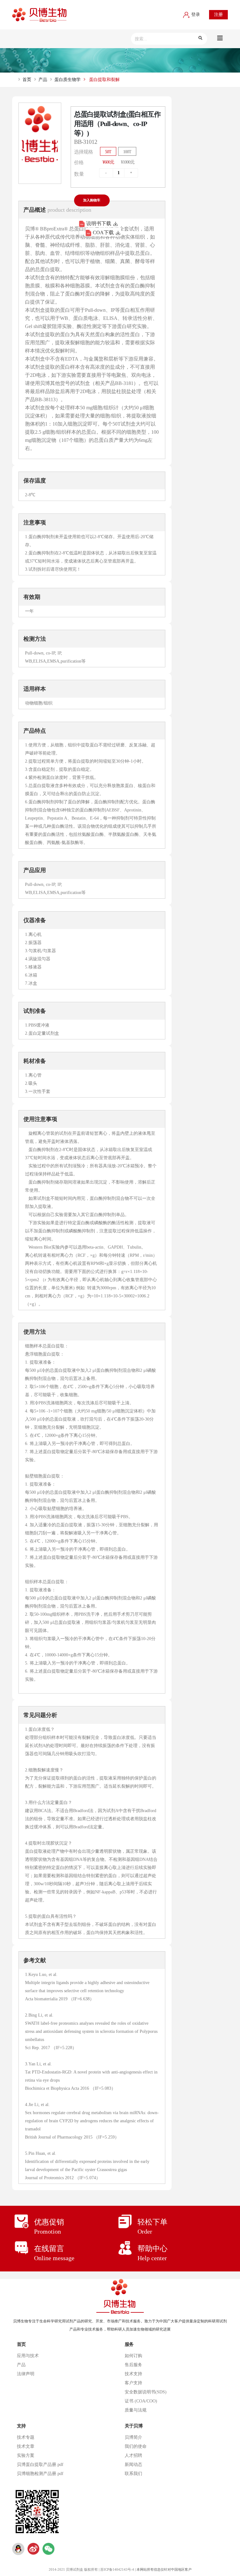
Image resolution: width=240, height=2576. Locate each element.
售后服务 (133, 2365)
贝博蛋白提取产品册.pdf (40, 2465)
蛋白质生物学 (67, 80)
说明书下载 (99, 223)
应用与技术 (28, 2356)
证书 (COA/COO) (141, 2401)
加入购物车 (92, 200)
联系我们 (133, 2474)
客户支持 (133, 2383)
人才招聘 (133, 2455)
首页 (27, 80)
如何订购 (133, 2356)
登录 (195, 15)
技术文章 (26, 2446)
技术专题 (26, 2437)
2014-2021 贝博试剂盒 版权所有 (73, 2569)
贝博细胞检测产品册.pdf (40, 2474)
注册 (218, 15)
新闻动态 (133, 2465)
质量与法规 (136, 2410)
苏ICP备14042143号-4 (117, 2569)
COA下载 (103, 232)
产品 (43, 80)
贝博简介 (133, 2437)
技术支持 (133, 2374)
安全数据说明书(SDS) (146, 2392)
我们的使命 (136, 2446)
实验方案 (26, 2455)
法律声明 (26, 2374)
